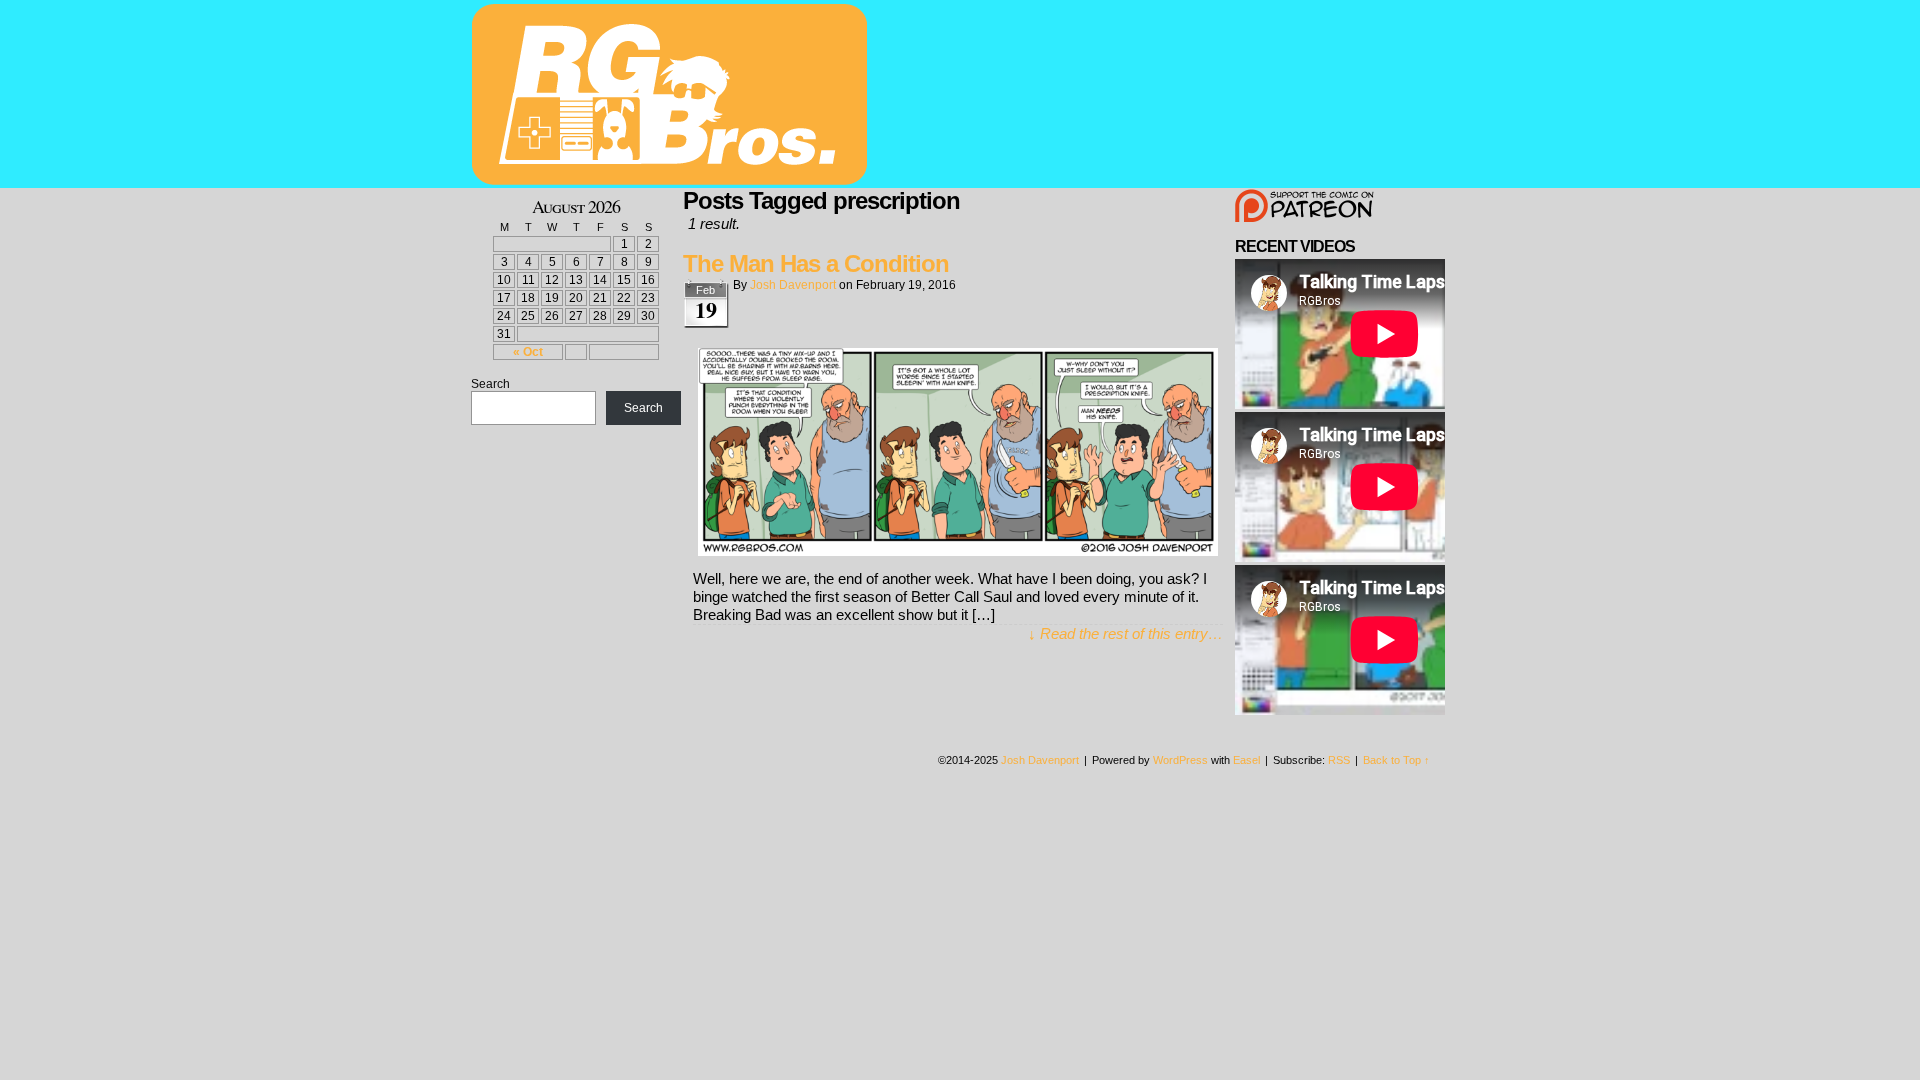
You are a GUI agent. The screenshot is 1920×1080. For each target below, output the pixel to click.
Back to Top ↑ (1396, 760)
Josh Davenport (793, 285)
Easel (1246, 760)
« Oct (528, 352)
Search (490, 384)
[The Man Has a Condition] (958, 550)
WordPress (1180, 760)
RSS (1339, 760)
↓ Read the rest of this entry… (1125, 633)
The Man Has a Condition (816, 263)
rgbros (673, 97)
